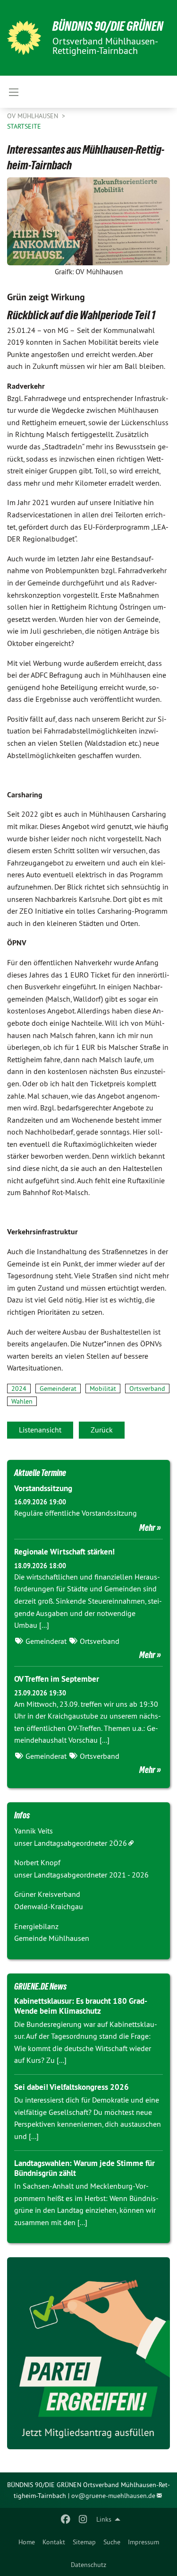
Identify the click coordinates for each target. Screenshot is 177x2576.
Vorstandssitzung (43, 1488)
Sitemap (84, 2542)
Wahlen (22, 1401)
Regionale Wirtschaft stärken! (64, 1552)
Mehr (147, 1528)
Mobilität (103, 1388)
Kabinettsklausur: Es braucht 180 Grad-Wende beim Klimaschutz (81, 2006)
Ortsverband (147, 1388)
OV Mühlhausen (34, 116)
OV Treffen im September (57, 1679)
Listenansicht (40, 1430)
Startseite (24, 126)
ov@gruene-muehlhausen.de (113, 2496)
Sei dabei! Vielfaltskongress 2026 (72, 2087)
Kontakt (54, 2542)
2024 (19, 1388)
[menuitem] (27, 2542)
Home (27, 2542)
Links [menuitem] (104, 2519)
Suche (112, 2542)
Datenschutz (88, 2565)
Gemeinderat (58, 1388)
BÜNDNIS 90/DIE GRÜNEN (108, 26)
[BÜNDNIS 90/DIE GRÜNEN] (24, 38)
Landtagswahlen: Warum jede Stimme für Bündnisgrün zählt (84, 2168)
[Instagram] (83, 2519)
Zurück (102, 1430)
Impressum (143, 2542)
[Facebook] (66, 2519)
